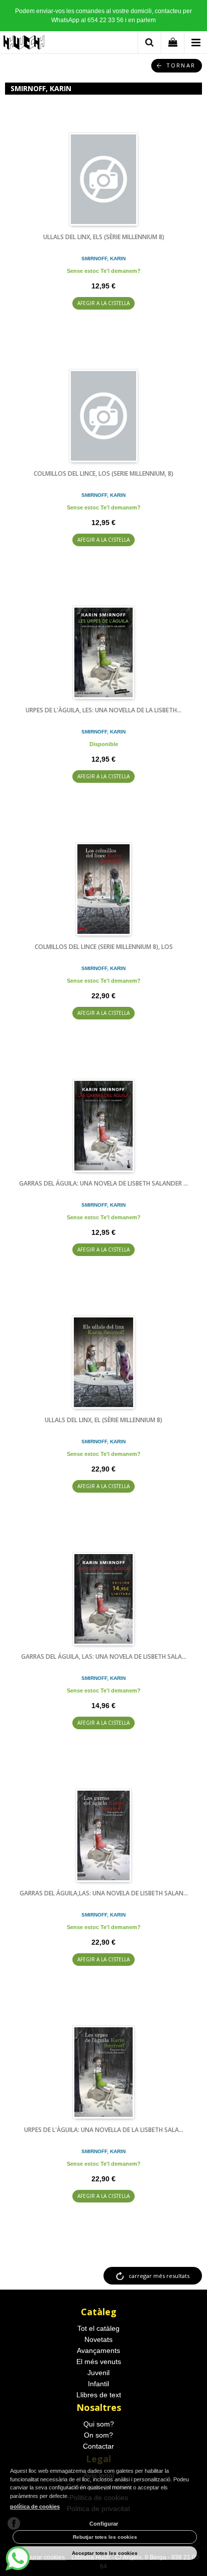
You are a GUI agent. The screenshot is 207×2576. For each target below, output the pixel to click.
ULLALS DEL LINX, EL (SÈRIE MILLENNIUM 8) (103, 1420)
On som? (98, 2435)
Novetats (98, 2339)
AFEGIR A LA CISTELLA (103, 303)
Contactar (98, 2446)
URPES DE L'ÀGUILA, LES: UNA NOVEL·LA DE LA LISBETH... (103, 710)
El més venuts (99, 2362)
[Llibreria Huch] (24, 44)
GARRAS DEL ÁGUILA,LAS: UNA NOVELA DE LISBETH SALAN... (104, 1893)
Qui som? (99, 2424)
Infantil (98, 2384)
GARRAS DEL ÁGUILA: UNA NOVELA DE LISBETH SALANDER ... (103, 1183)
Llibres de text (99, 2395)
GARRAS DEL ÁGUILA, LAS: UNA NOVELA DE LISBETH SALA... (104, 1657)
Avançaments (98, 2350)
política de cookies (35, 2507)
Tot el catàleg (98, 2328)
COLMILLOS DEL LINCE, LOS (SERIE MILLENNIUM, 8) (103, 473)
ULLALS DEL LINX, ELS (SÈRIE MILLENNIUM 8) (104, 237)
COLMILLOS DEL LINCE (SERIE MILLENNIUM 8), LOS (104, 947)
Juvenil (98, 2373)
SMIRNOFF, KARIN (103, 259)
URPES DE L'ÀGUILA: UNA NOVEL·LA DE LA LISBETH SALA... (104, 2130)
